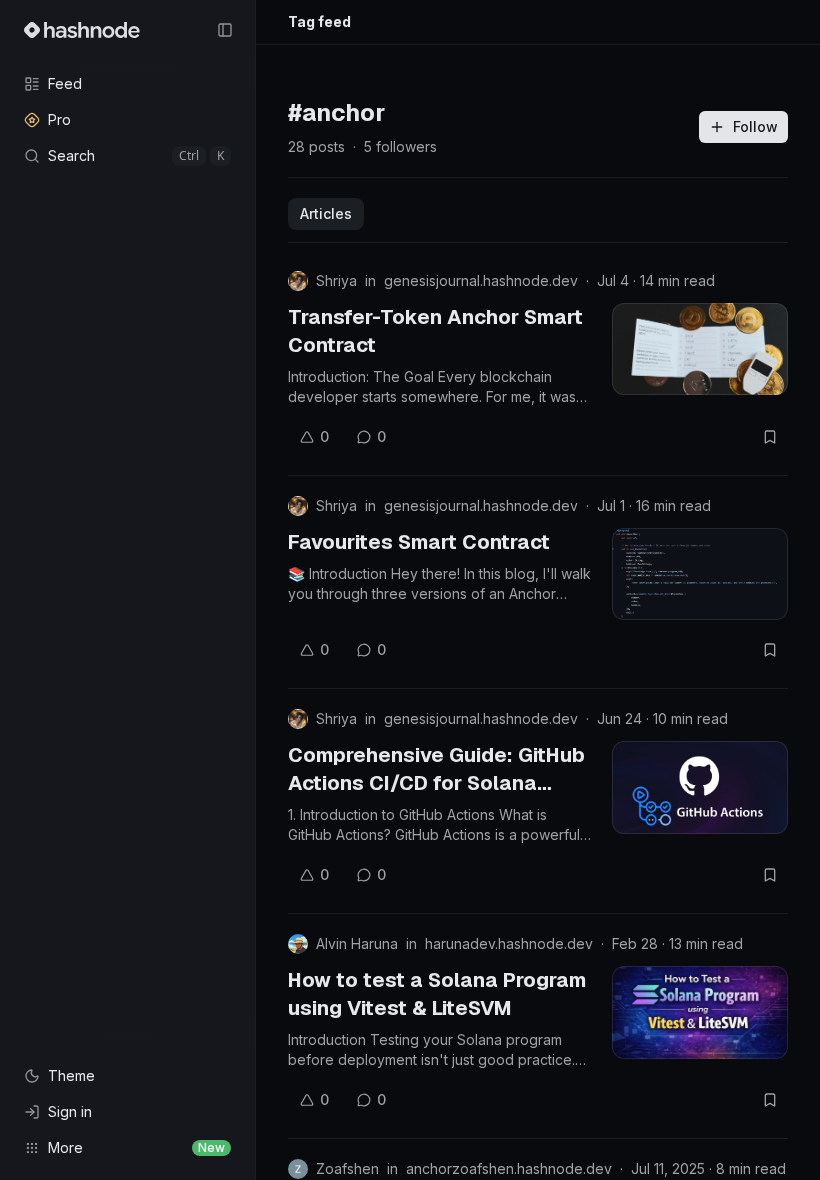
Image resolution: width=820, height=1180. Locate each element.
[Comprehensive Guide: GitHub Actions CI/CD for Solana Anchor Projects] (700, 787)
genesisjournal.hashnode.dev (481, 280)
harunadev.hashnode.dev (509, 943)
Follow (755, 126)
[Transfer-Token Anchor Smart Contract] (700, 349)
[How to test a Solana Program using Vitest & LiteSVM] (700, 1012)
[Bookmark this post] (770, 437)
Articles (326, 213)
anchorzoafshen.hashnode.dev (509, 1168)
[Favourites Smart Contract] (700, 574)
